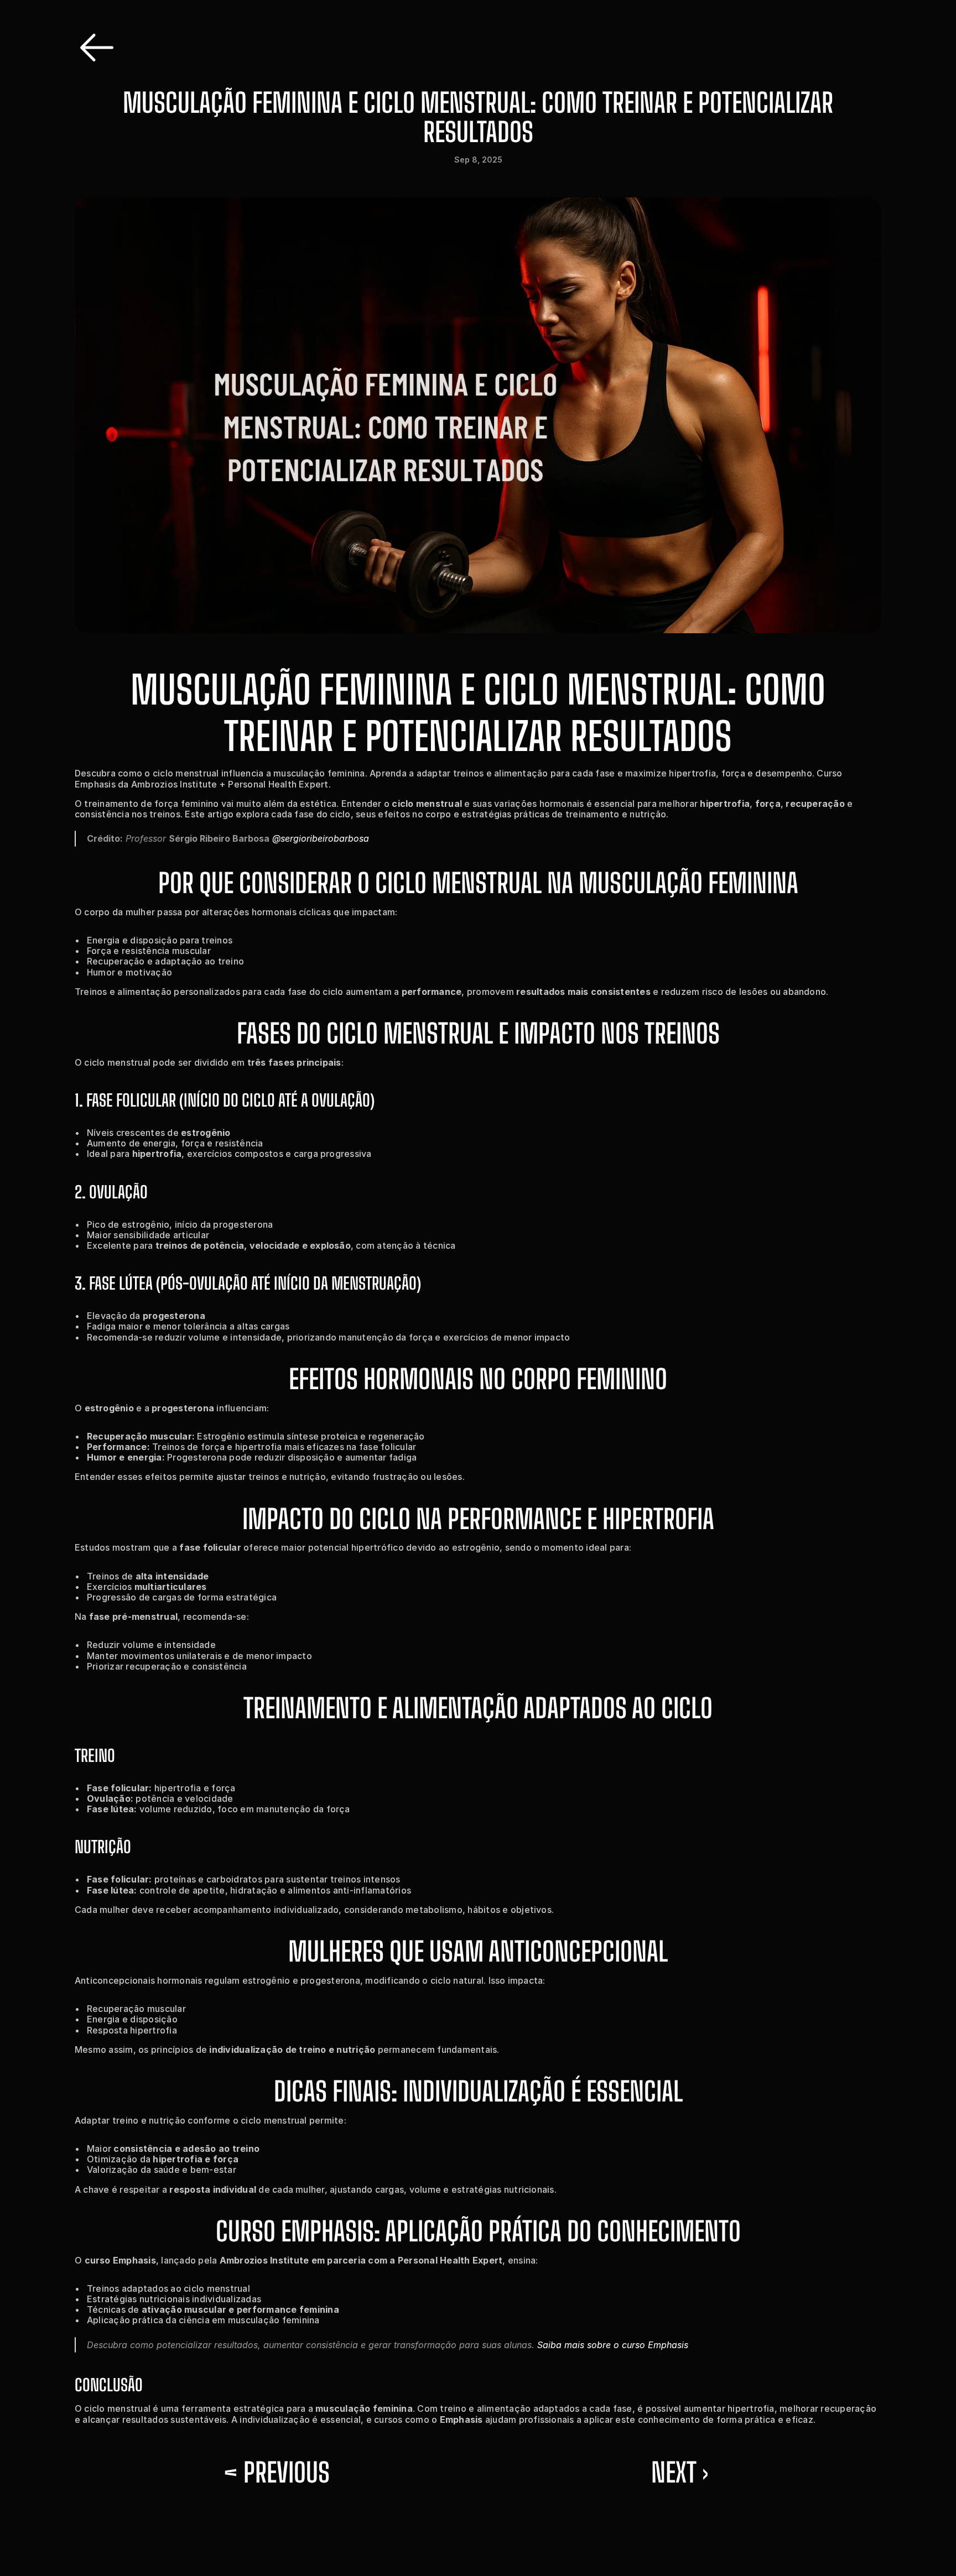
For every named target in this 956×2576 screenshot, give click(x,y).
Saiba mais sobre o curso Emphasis (613, 2345)
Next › (680, 2472)
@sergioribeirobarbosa (321, 838)
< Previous (277, 2472)
